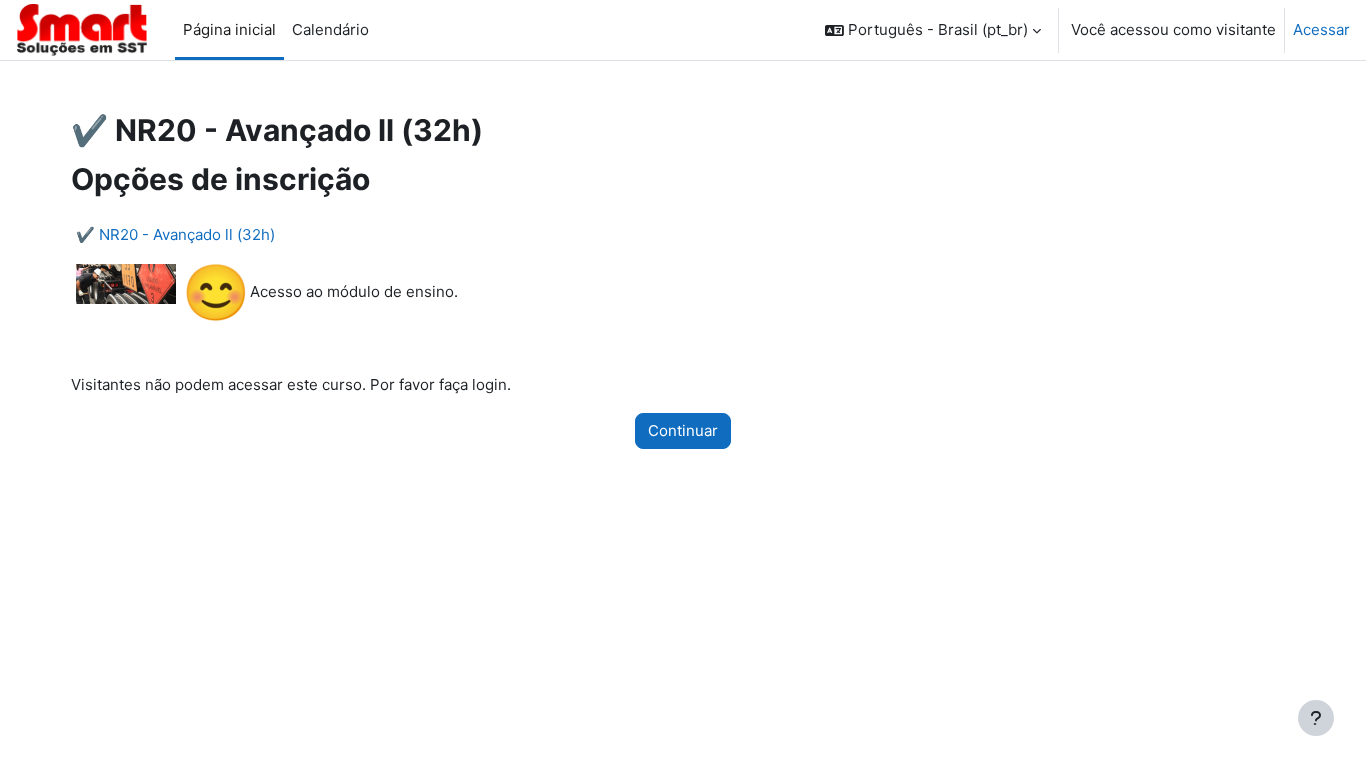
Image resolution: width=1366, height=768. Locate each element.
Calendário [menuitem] (330, 29)
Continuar (683, 430)
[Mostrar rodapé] (1316, 718)
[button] (933, 30)
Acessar (1321, 29)
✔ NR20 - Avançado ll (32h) (175, 234)
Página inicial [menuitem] (229, 29)
